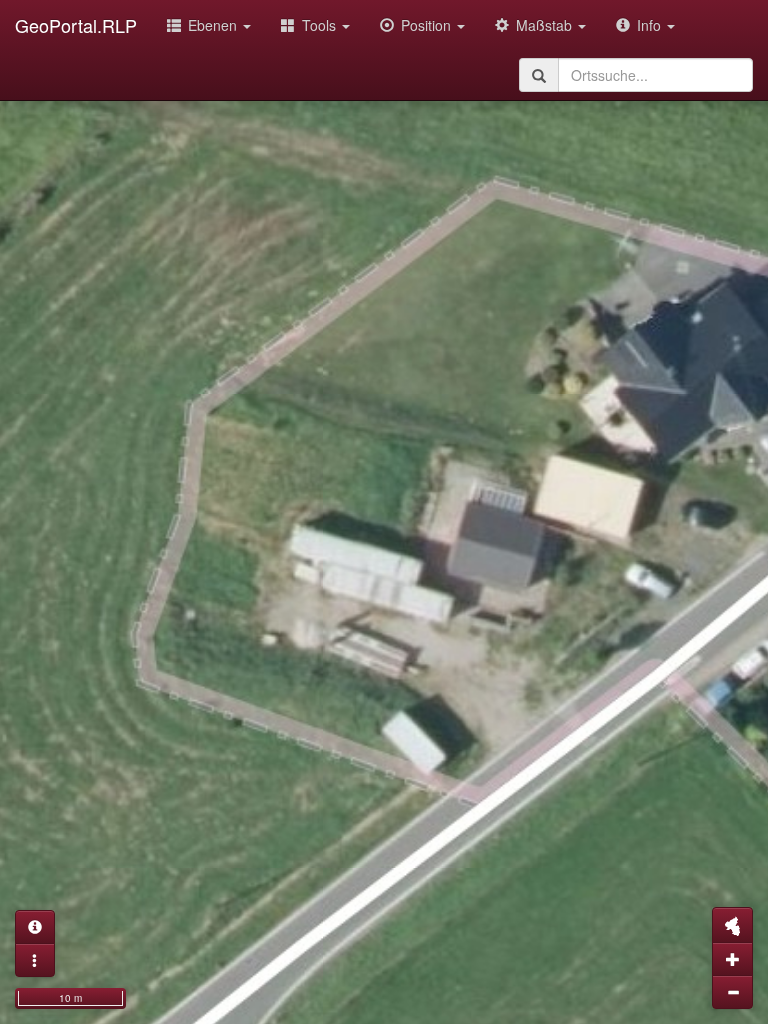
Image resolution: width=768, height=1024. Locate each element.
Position (428, 25)
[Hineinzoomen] (732, 959)
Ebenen (214, 25)
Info (651, 25)
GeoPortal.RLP (76, 25)
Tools (321, 25)
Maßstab (546, 25)
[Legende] (35, 960)
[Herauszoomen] (732, 992)
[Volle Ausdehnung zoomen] (732, 925)
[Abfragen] (35, 927)
